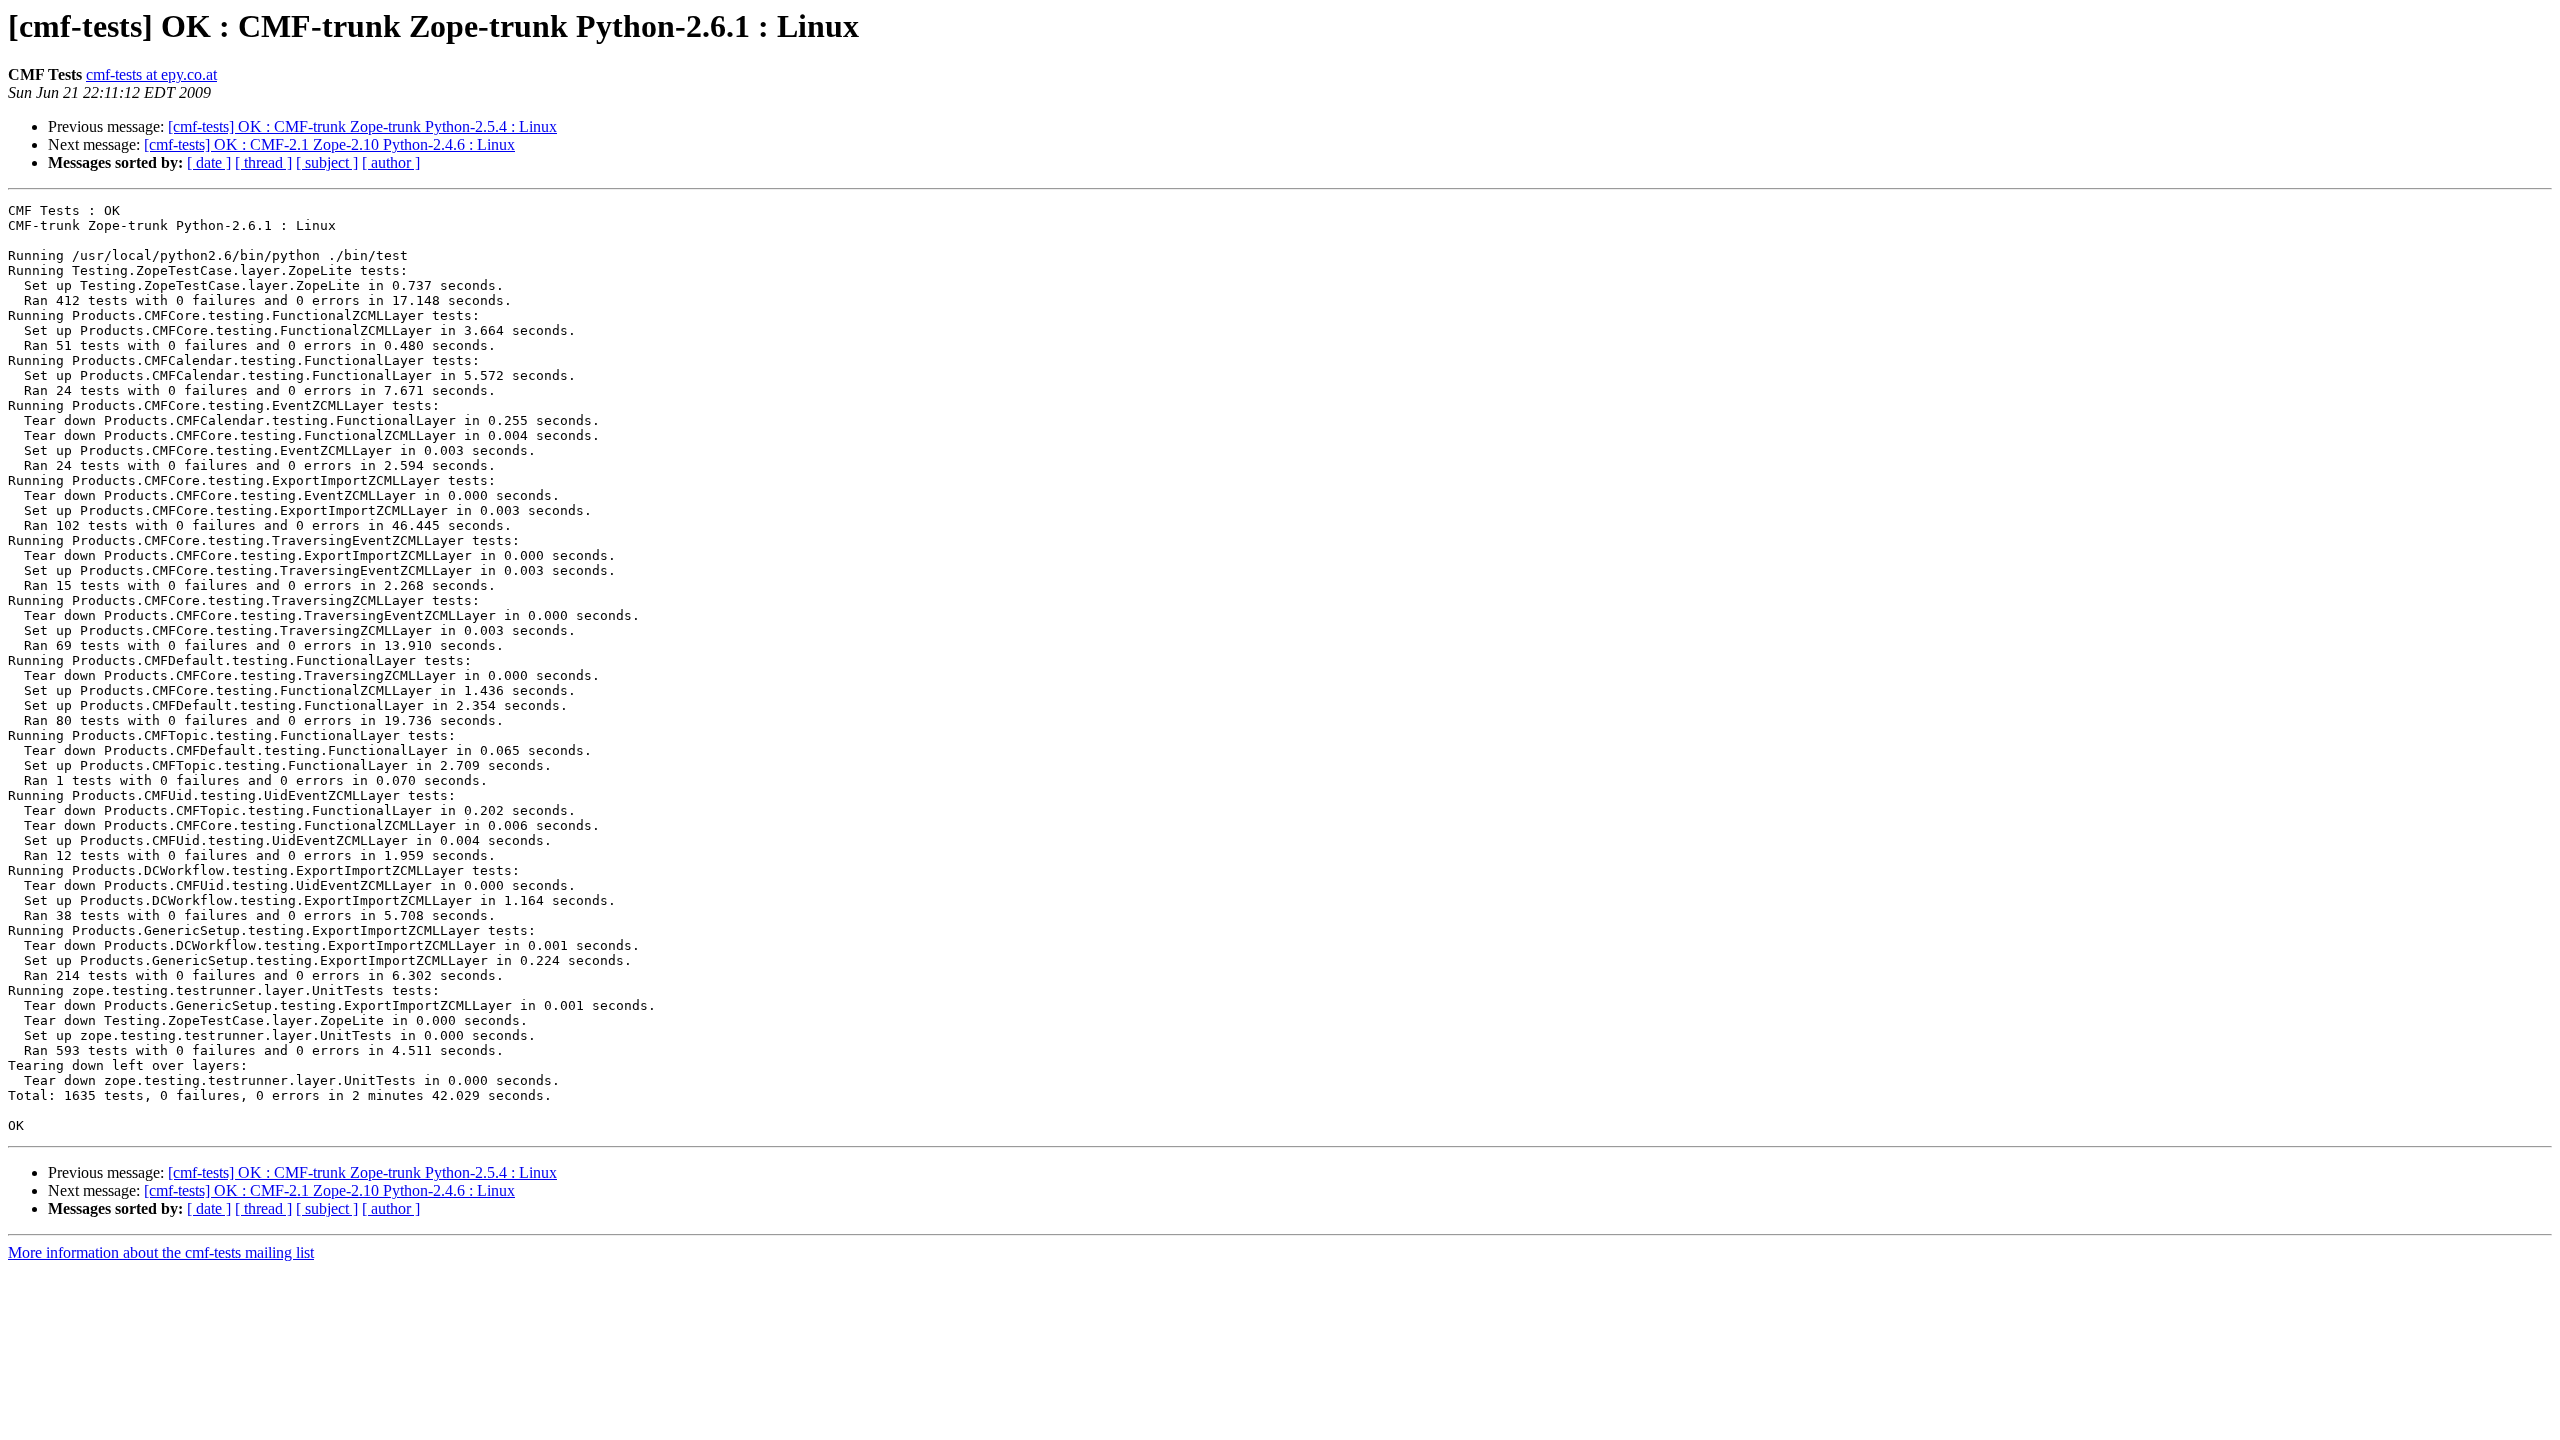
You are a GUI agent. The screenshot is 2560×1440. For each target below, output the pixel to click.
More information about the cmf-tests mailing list (161, 1252)
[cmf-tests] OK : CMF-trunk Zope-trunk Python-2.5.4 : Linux (362, 126)
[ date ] (209, 162)
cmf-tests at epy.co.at (151, 74)
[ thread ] (263, 162)
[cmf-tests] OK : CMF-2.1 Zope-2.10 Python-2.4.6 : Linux (329, 144)
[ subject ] (327, 162)
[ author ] (391, 162)
